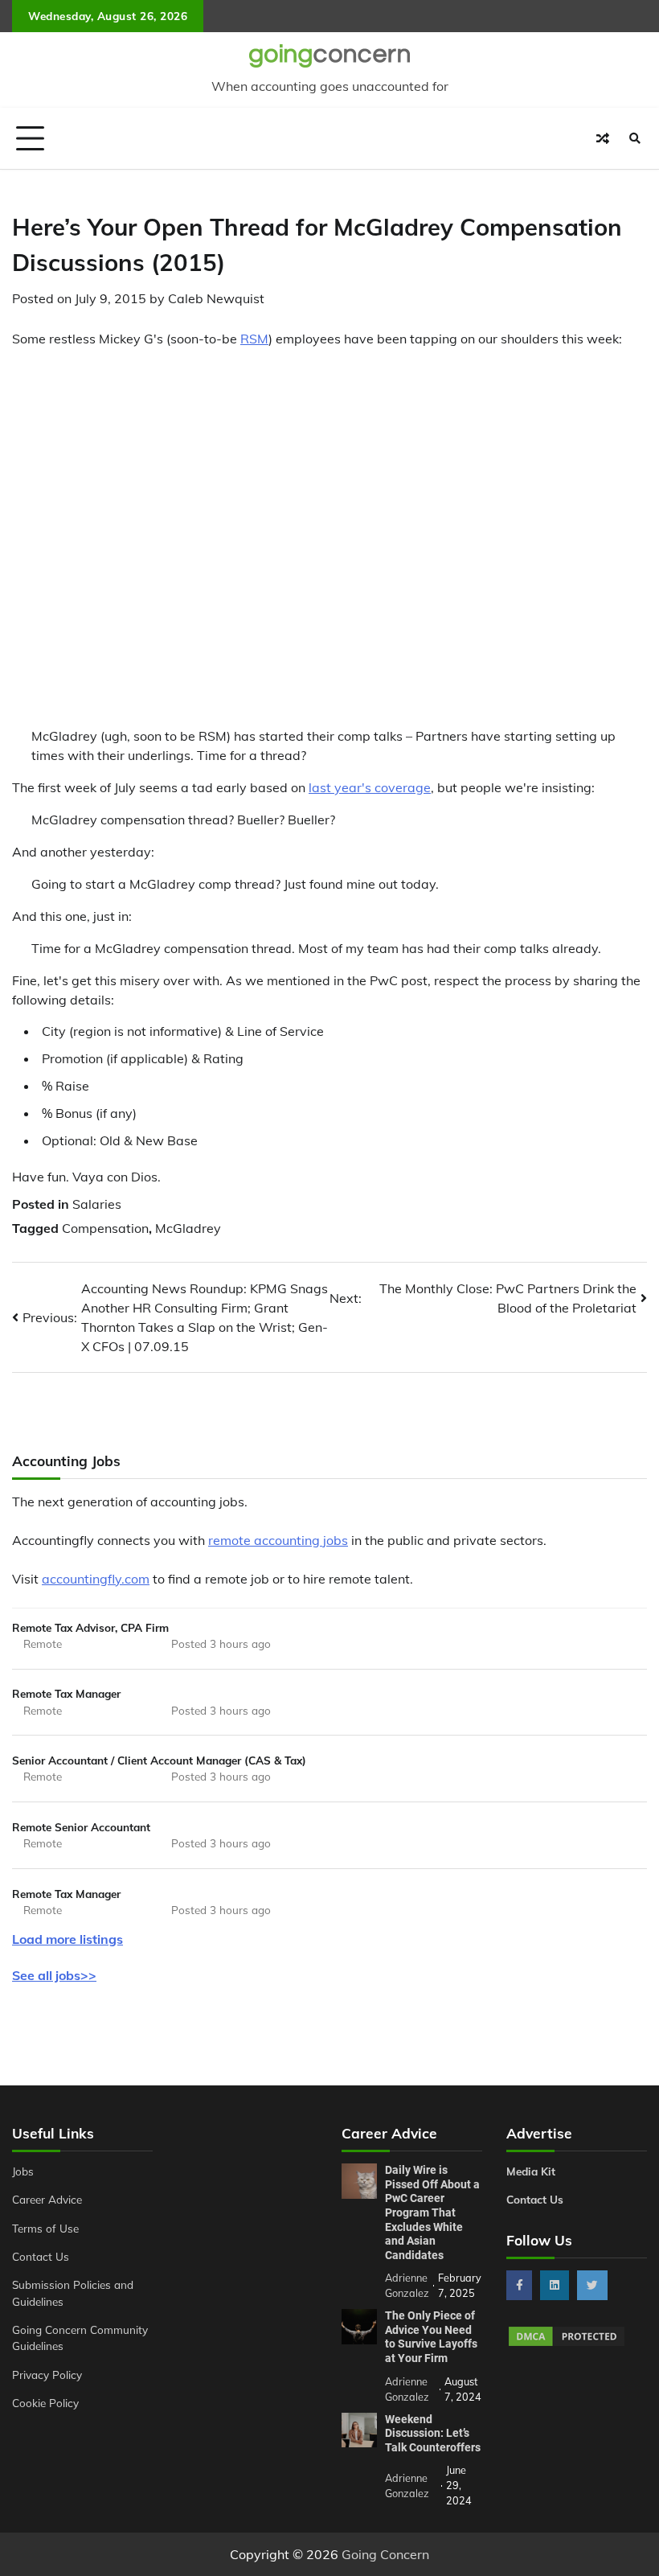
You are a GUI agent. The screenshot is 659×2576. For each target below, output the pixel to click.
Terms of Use (45, 2228)
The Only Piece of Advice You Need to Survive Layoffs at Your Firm (431, 2337)
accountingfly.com (96, 1579)
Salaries (97, 1204)
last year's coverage (370, 787)
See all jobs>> (54, 1975)
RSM (254, 339)
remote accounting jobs (278, 1540)
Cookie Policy (45, 2403)
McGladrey (188, 1228)
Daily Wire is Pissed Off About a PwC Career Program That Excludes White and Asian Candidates (432, 2212)
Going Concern (385, 2554)
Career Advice (47, 2199)
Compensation (105, 1228)
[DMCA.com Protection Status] (567, 2344)
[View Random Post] (603, 138)
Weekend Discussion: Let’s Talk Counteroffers (433, 2433)
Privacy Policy (47, 2375)
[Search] (635, 138)
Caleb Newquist (216, 298)
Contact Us (41, 2256)
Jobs (23, 2171)
